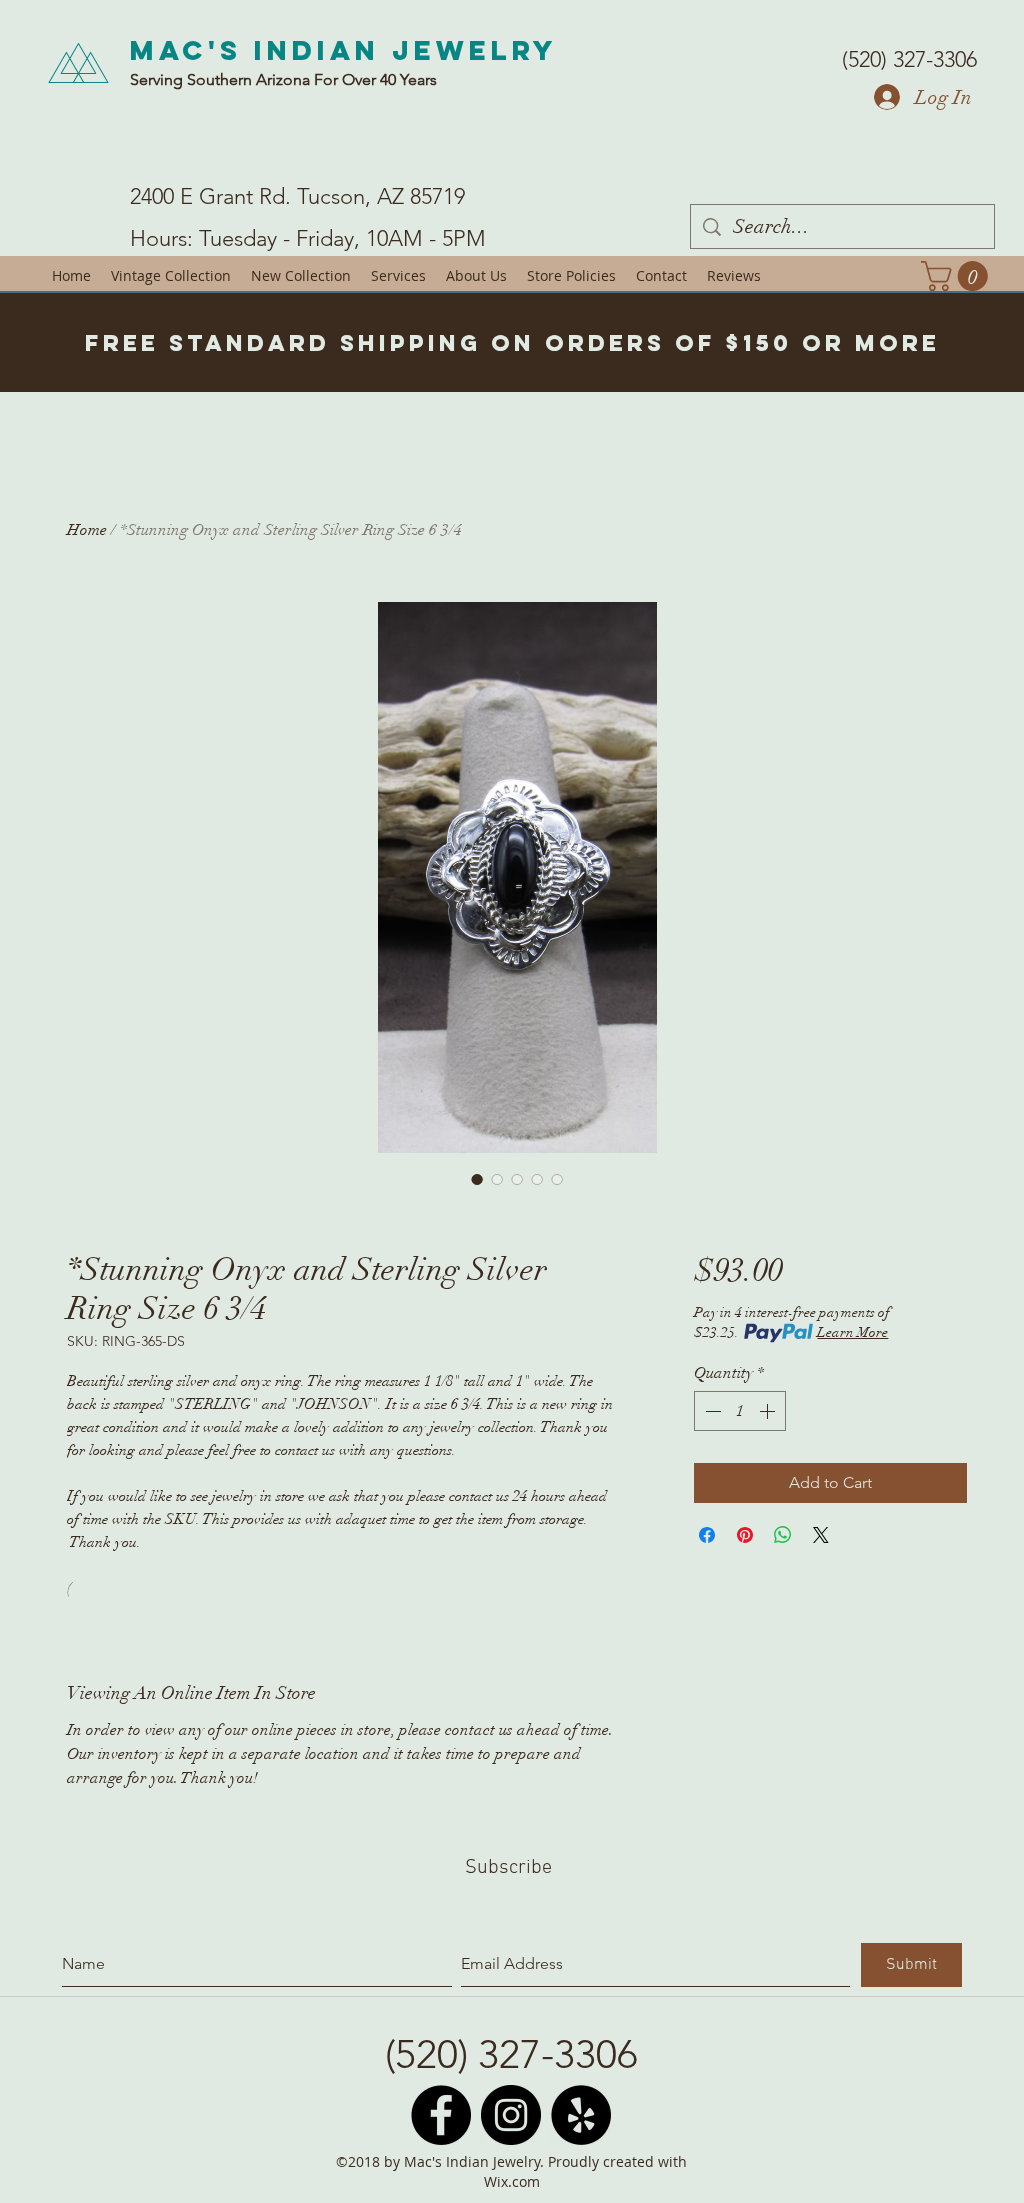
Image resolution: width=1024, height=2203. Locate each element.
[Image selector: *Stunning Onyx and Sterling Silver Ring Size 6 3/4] (477, 1179)
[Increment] (769, 1411)
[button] (958, 276)
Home (87, 530)
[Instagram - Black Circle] (511, 2115)
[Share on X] (821, 1535)
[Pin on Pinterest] (745, 1535)
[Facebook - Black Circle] (441, 2115)
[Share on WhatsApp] (783, 1535)
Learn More (852, 1332)
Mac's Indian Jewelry (344, 50)
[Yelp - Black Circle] (581, 2115)
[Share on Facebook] (707, 1535)
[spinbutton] (740, 1411)
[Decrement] (711, 1411)
